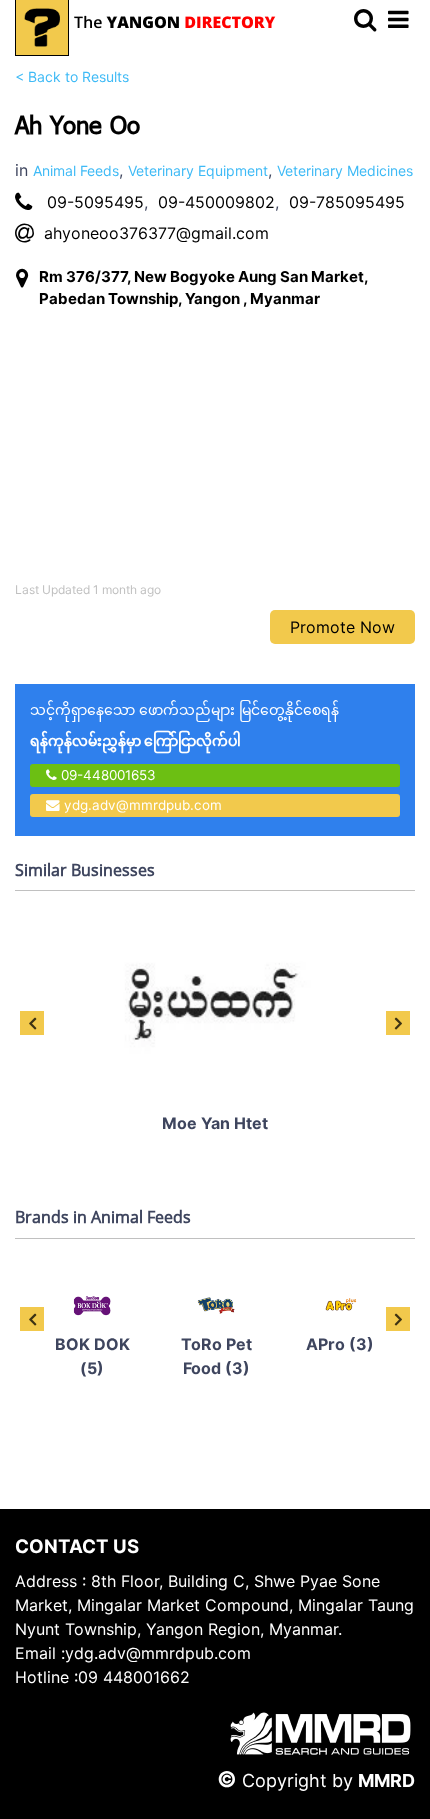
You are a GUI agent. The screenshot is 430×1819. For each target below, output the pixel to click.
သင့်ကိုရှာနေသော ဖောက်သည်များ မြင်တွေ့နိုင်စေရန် (184, 725)
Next (398, 1023)
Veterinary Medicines (345, 170)
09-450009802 (216, 202)
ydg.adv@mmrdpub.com (143, 805)
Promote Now (342, 627)
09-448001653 (106, 775)
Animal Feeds (76, 170)
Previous (32, 1023)
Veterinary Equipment (198, 170)
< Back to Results (72, 76)
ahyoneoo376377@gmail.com (156, 233)
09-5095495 (95, 202)
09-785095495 (347, 202)
